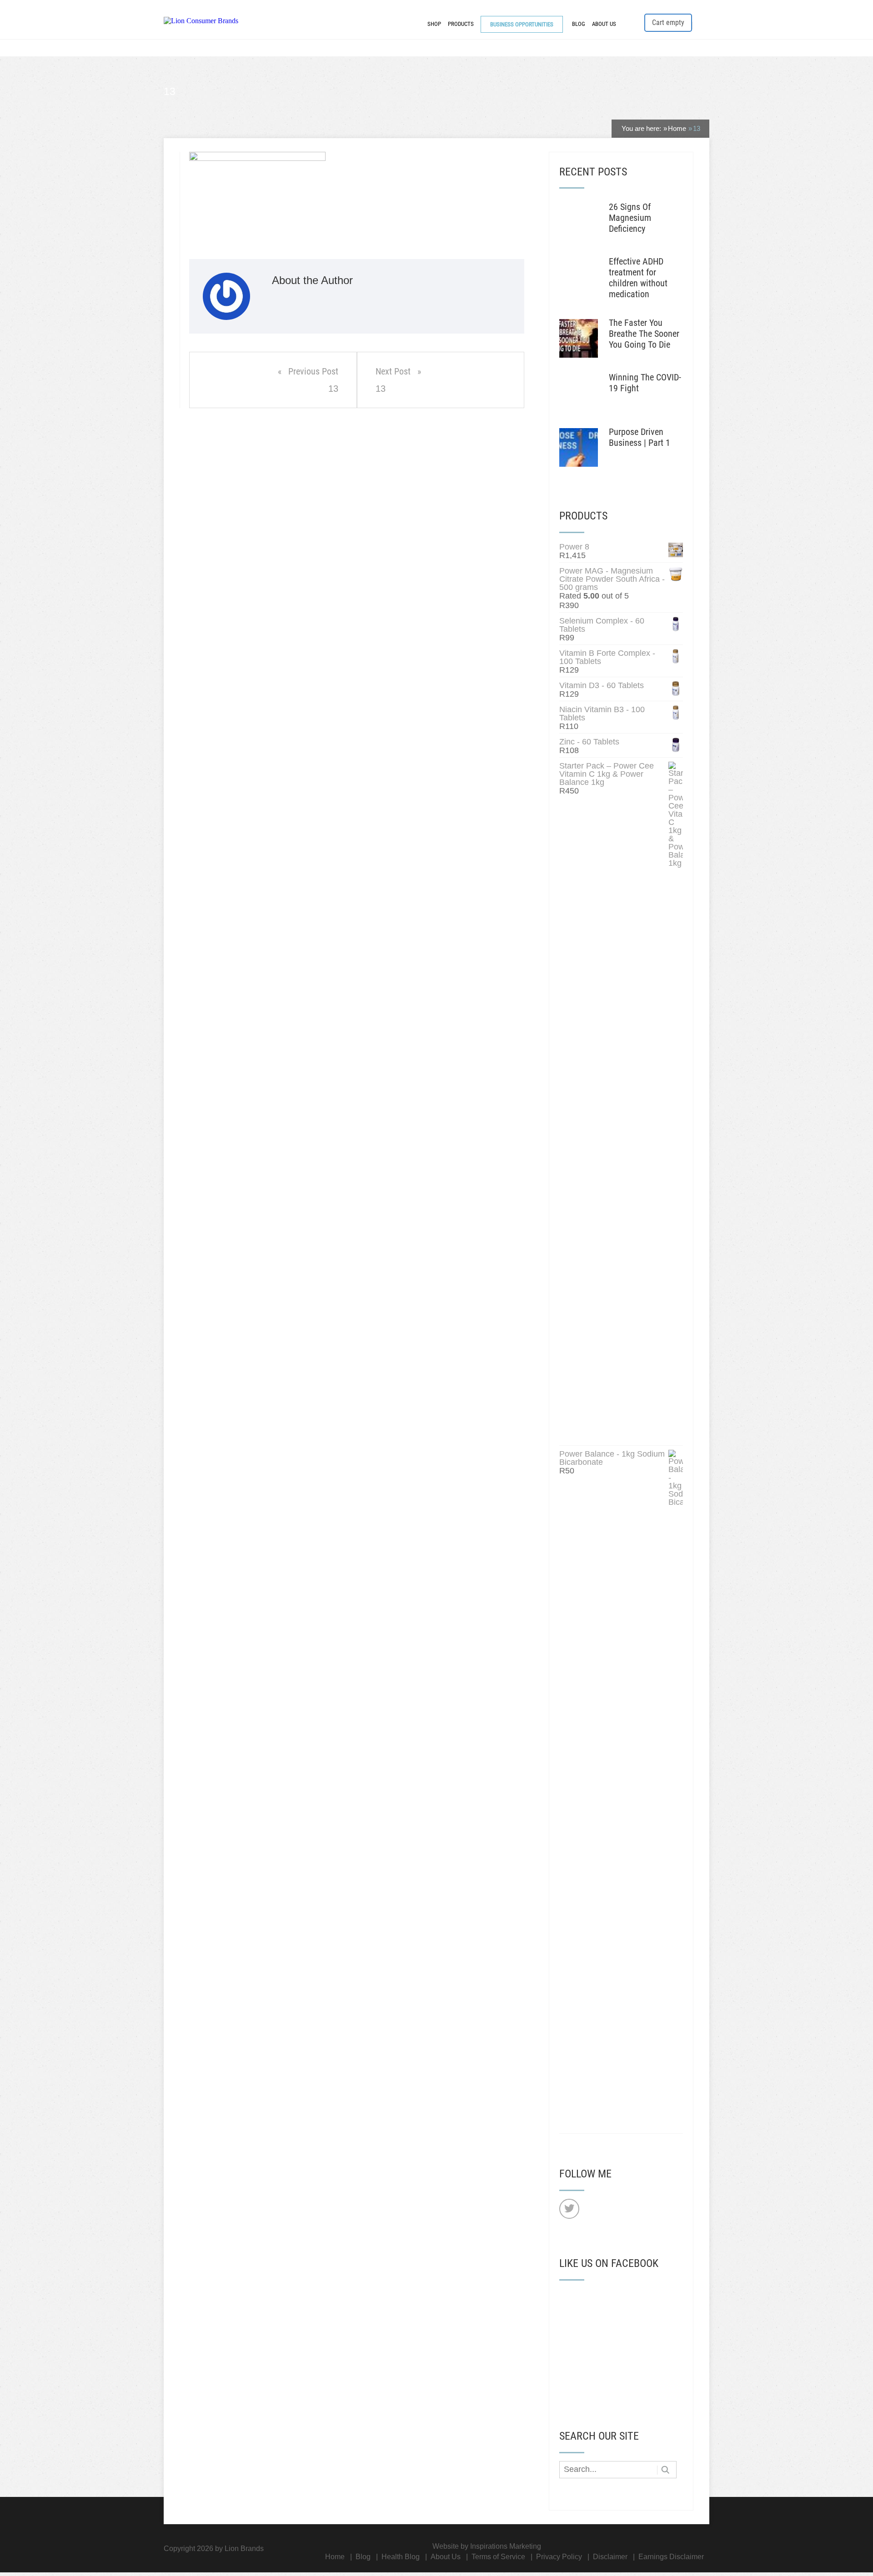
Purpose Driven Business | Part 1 (640, 437)
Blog (579, 24)
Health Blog (401, 2557)
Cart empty (668, 22)
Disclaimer (610, 2557)
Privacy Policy (559, 2557)
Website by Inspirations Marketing (487, 2546)
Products (461, 24)
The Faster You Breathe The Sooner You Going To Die (644, 334)
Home (335, 2557)
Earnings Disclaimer (671, 2557)
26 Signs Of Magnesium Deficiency (630, 218)
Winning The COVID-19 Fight (645, 383)
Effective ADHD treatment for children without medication (638, 278)
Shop (434, 24)
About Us (604, 24)
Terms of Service (498, 2557)
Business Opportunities (522, 24)
